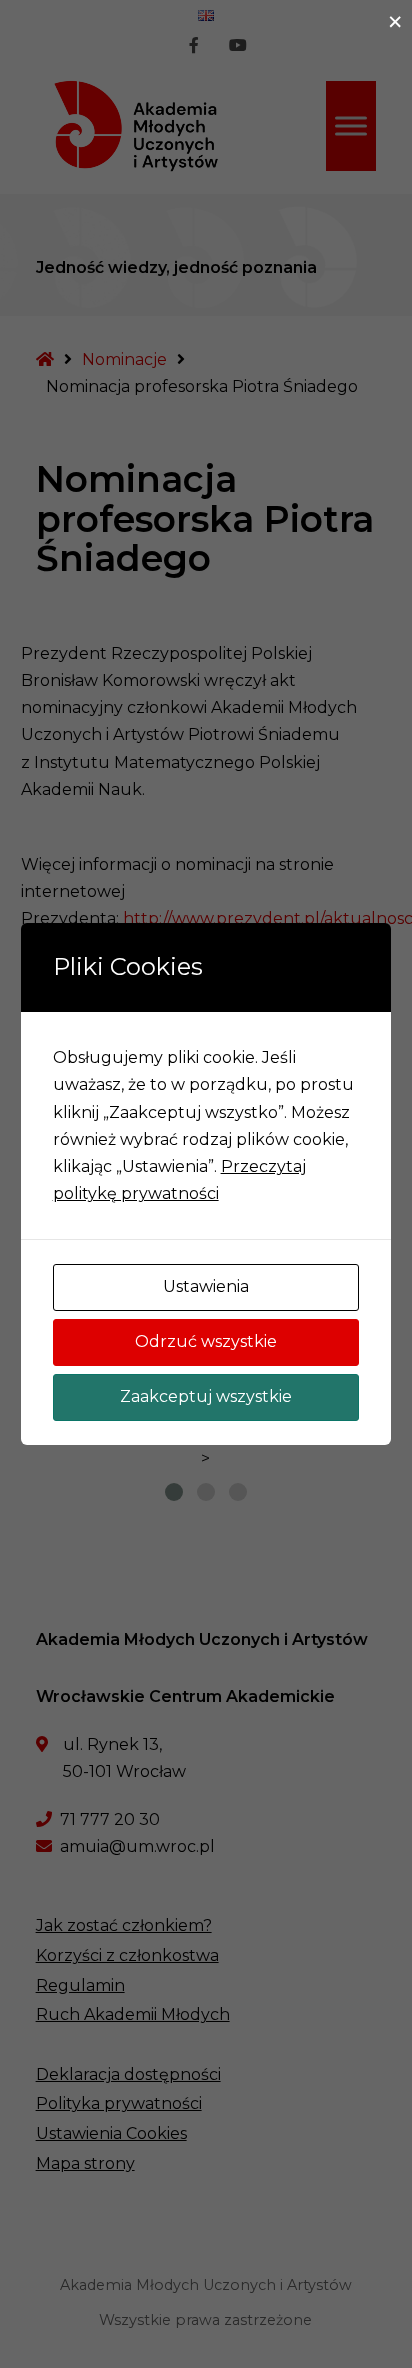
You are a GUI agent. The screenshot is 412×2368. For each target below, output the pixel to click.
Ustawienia (206, 1286)
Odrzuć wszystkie (206, 1341)
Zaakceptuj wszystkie (206, 1396)
